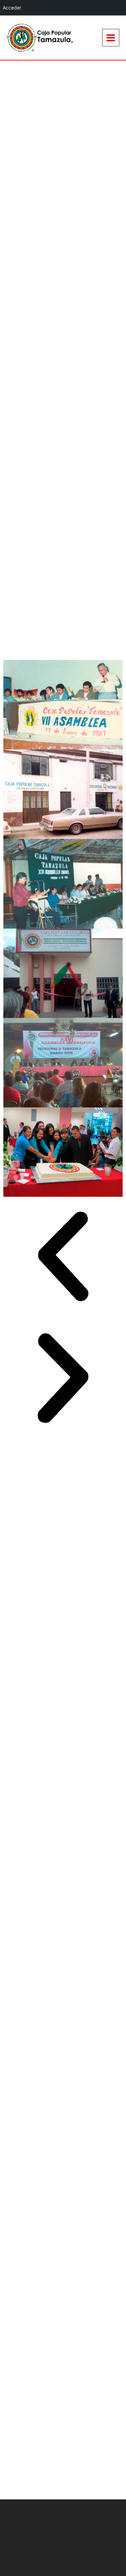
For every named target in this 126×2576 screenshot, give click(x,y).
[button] (63, 1258)
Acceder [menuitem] (12, 8)
